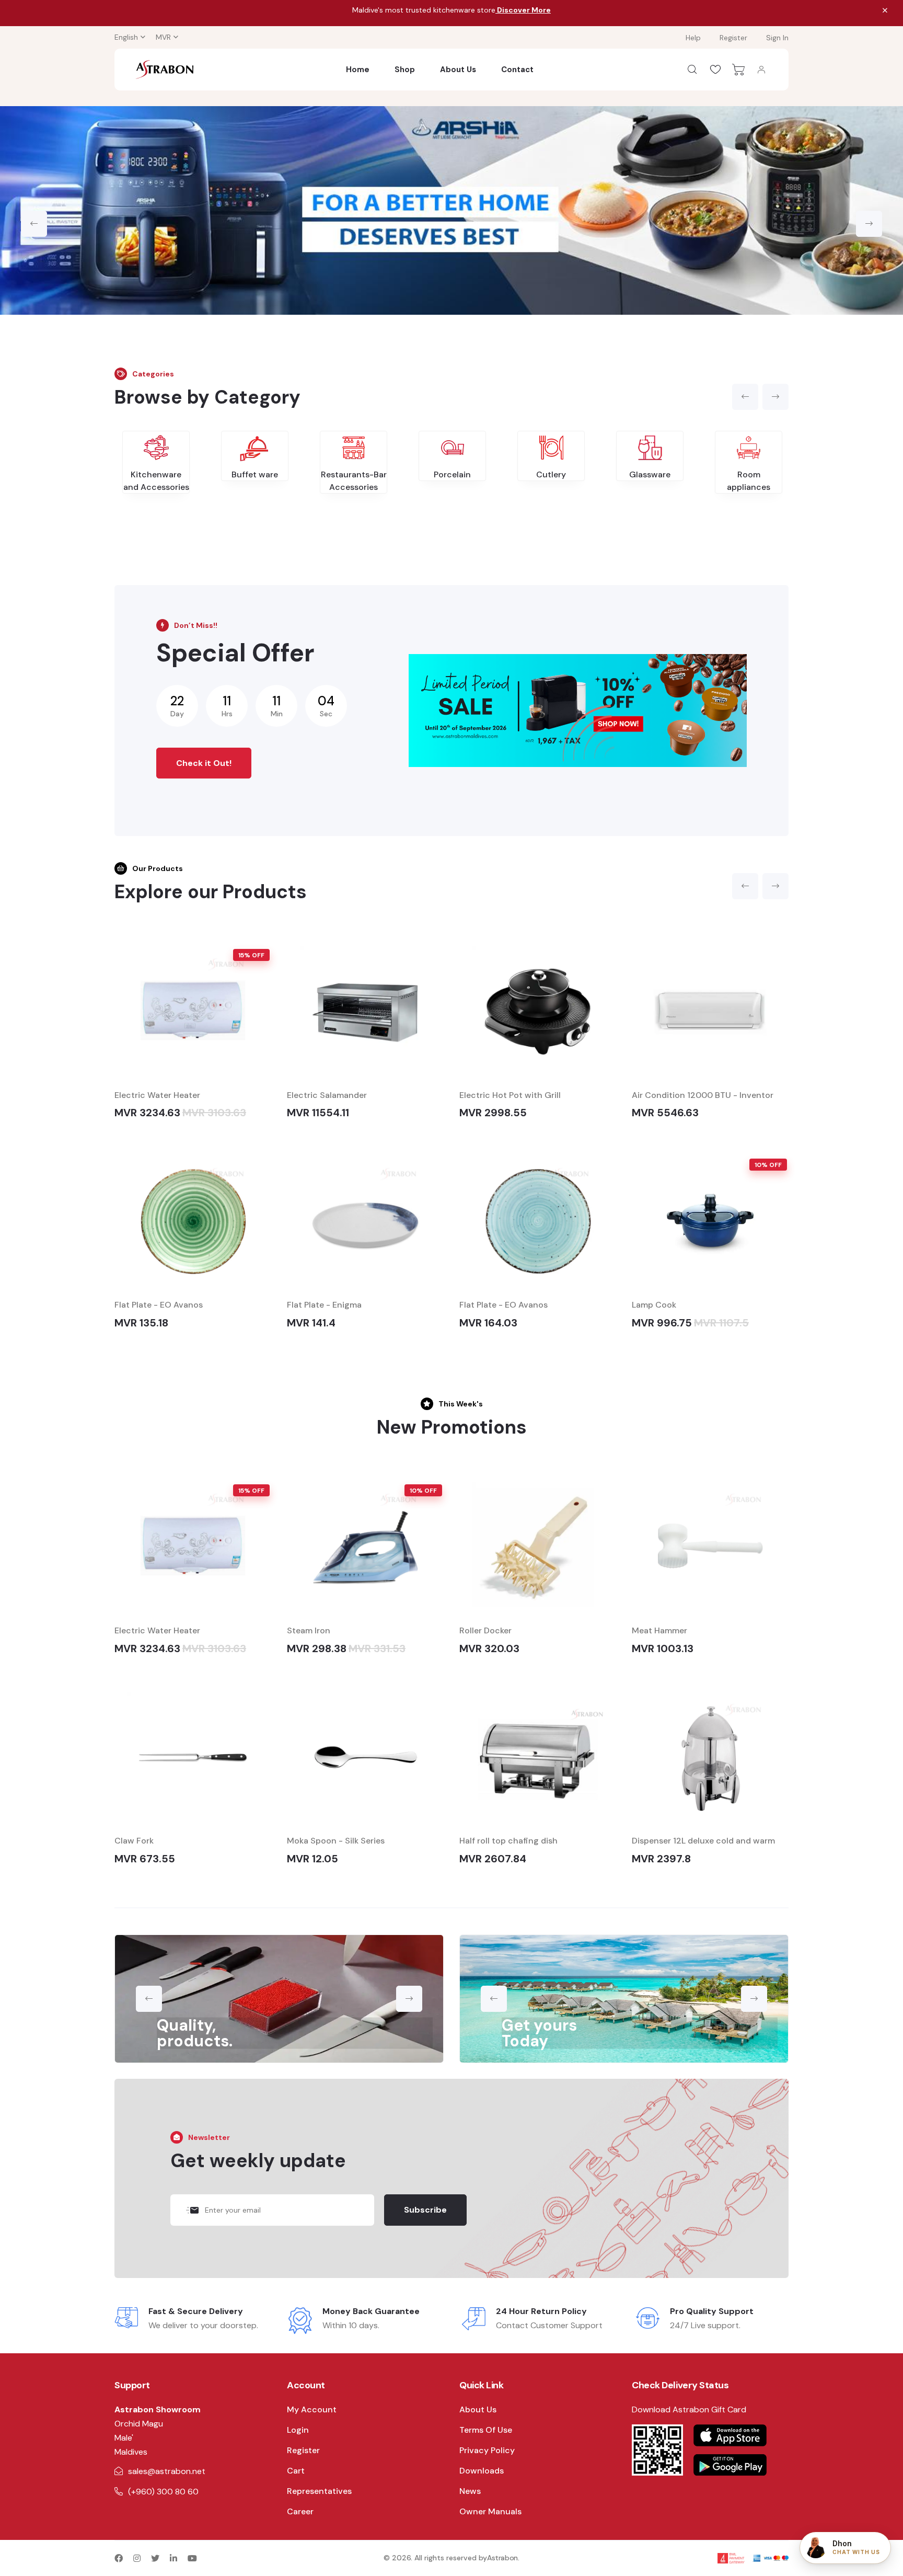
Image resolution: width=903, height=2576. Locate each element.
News (470, 2491)
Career (300, 2511)
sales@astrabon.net (167, 2471)
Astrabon (502, 2558)
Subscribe (425, 2210)
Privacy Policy (487, 2450)
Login (298, 2430)
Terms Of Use (486, 2430)
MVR (163, 37)
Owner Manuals (490, 2511)
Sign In (777, 38)
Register (733, 38)
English (126, 37)
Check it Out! (204, 763)
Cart (296, 2471)
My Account (312, 2409)
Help (693, 38)
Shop (405, 70)
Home (358, 70)
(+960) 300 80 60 (163, 2492)
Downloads (482, 2471)
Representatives (319, 2491)
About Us (458, 70)
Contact (517, 70)
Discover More (523, 10)
